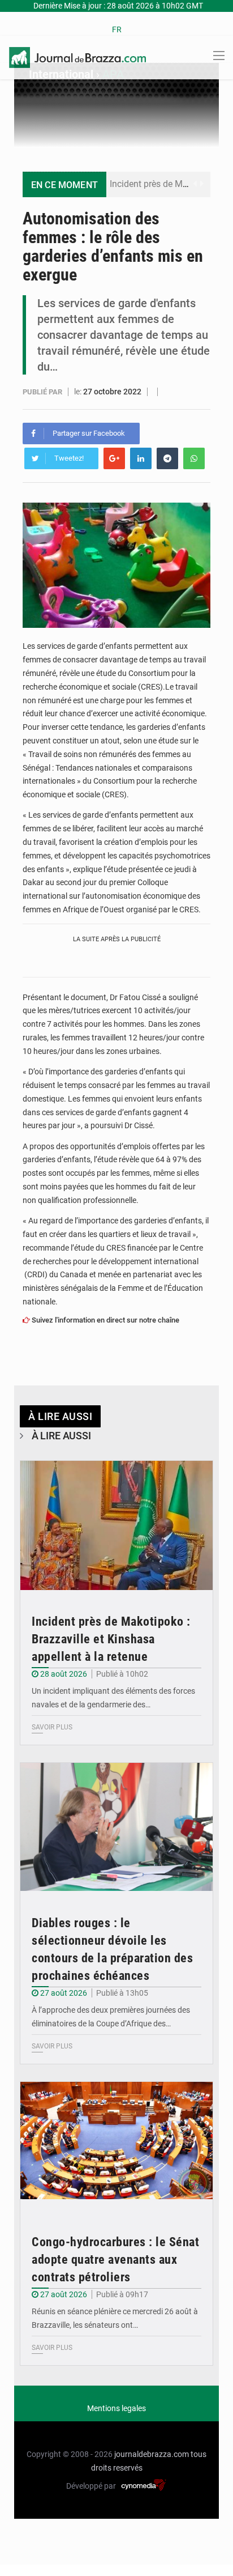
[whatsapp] (194, 458)
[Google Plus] (114, 458)
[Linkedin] (141, 458)
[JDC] (77, 57)
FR (117, 29)
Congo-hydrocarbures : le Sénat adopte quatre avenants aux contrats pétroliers (115, 2260)
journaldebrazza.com (152, 2454)
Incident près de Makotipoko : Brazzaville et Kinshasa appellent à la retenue (111, 1639)
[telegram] (167, 458)
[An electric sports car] (116, 1525)
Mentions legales (116, 2408)
